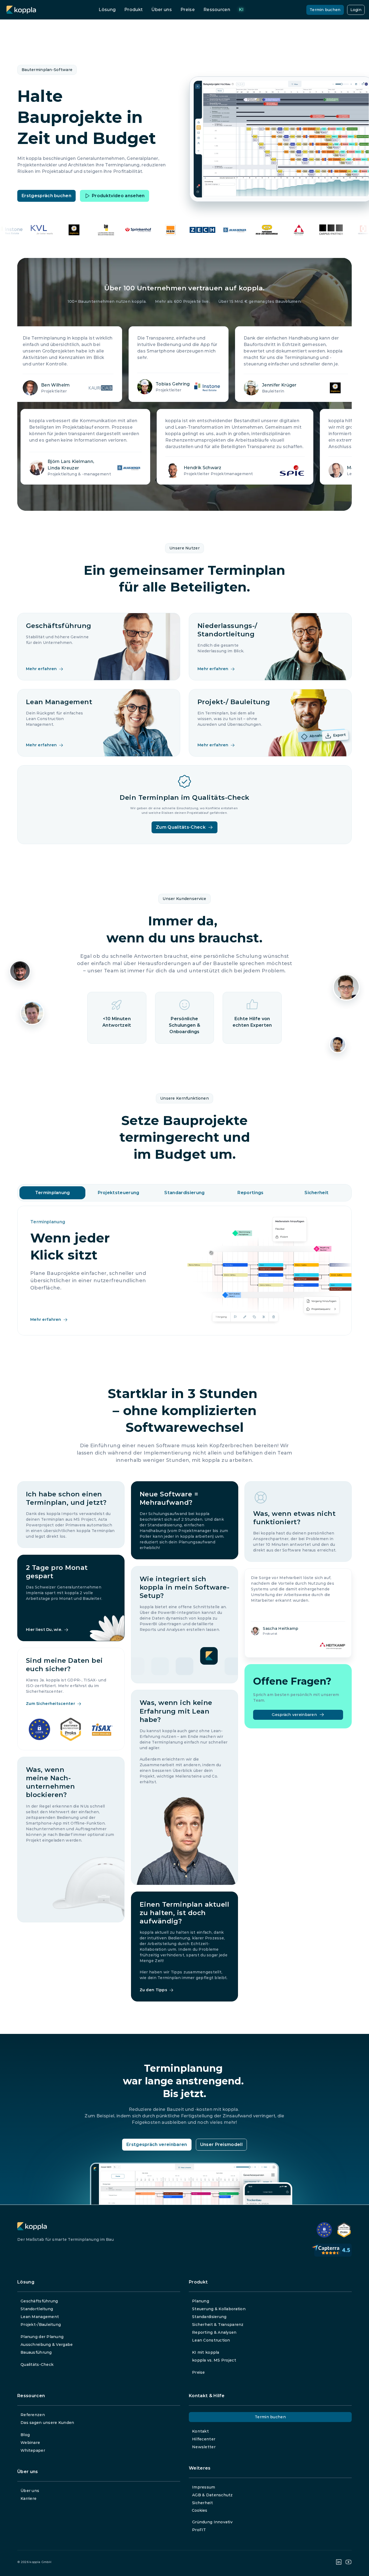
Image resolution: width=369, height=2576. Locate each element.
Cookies (199, 2510)
